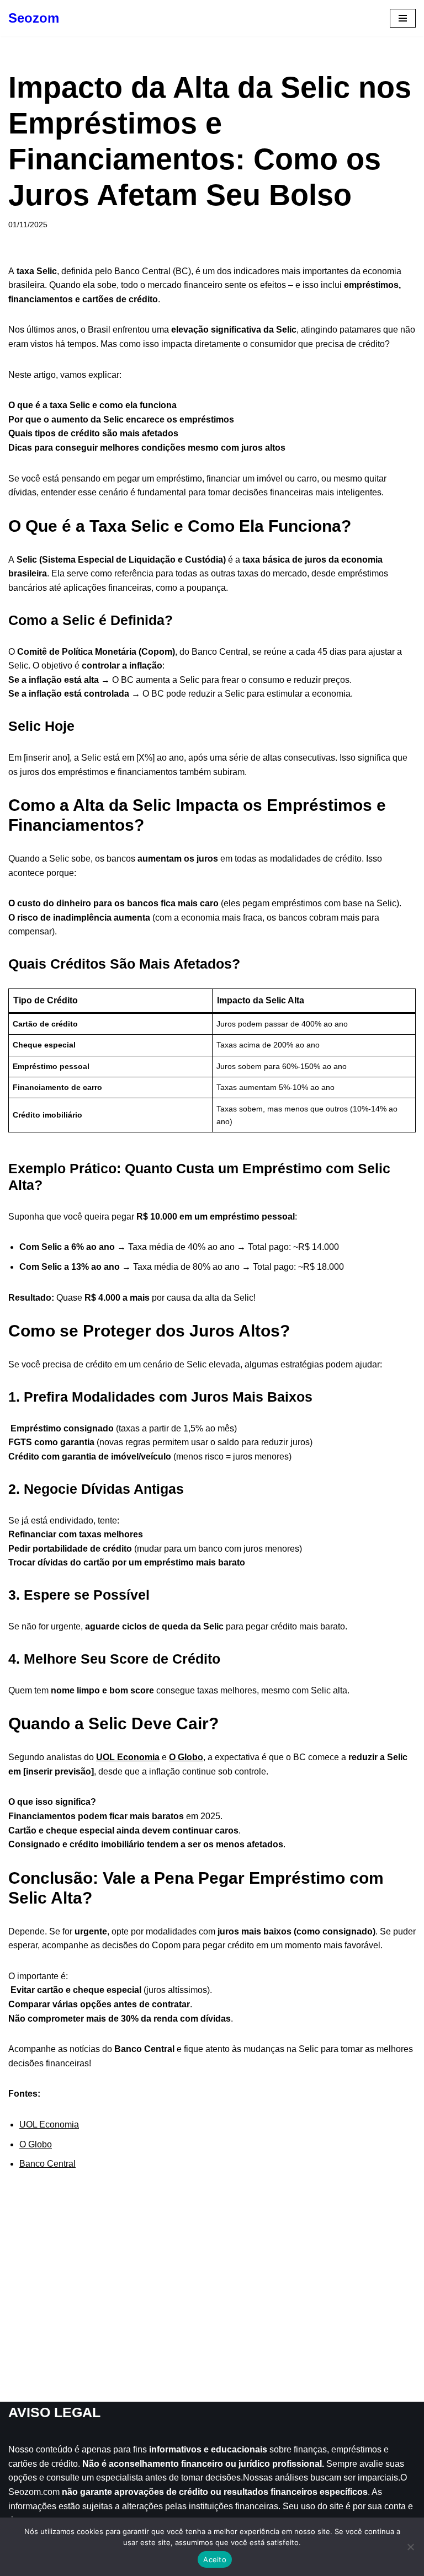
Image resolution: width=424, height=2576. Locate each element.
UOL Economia (128, 1757)
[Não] (410, 2547)
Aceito (215, 2559)
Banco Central (47, 2164)
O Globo (186, 1757)
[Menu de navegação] (403, 18)
